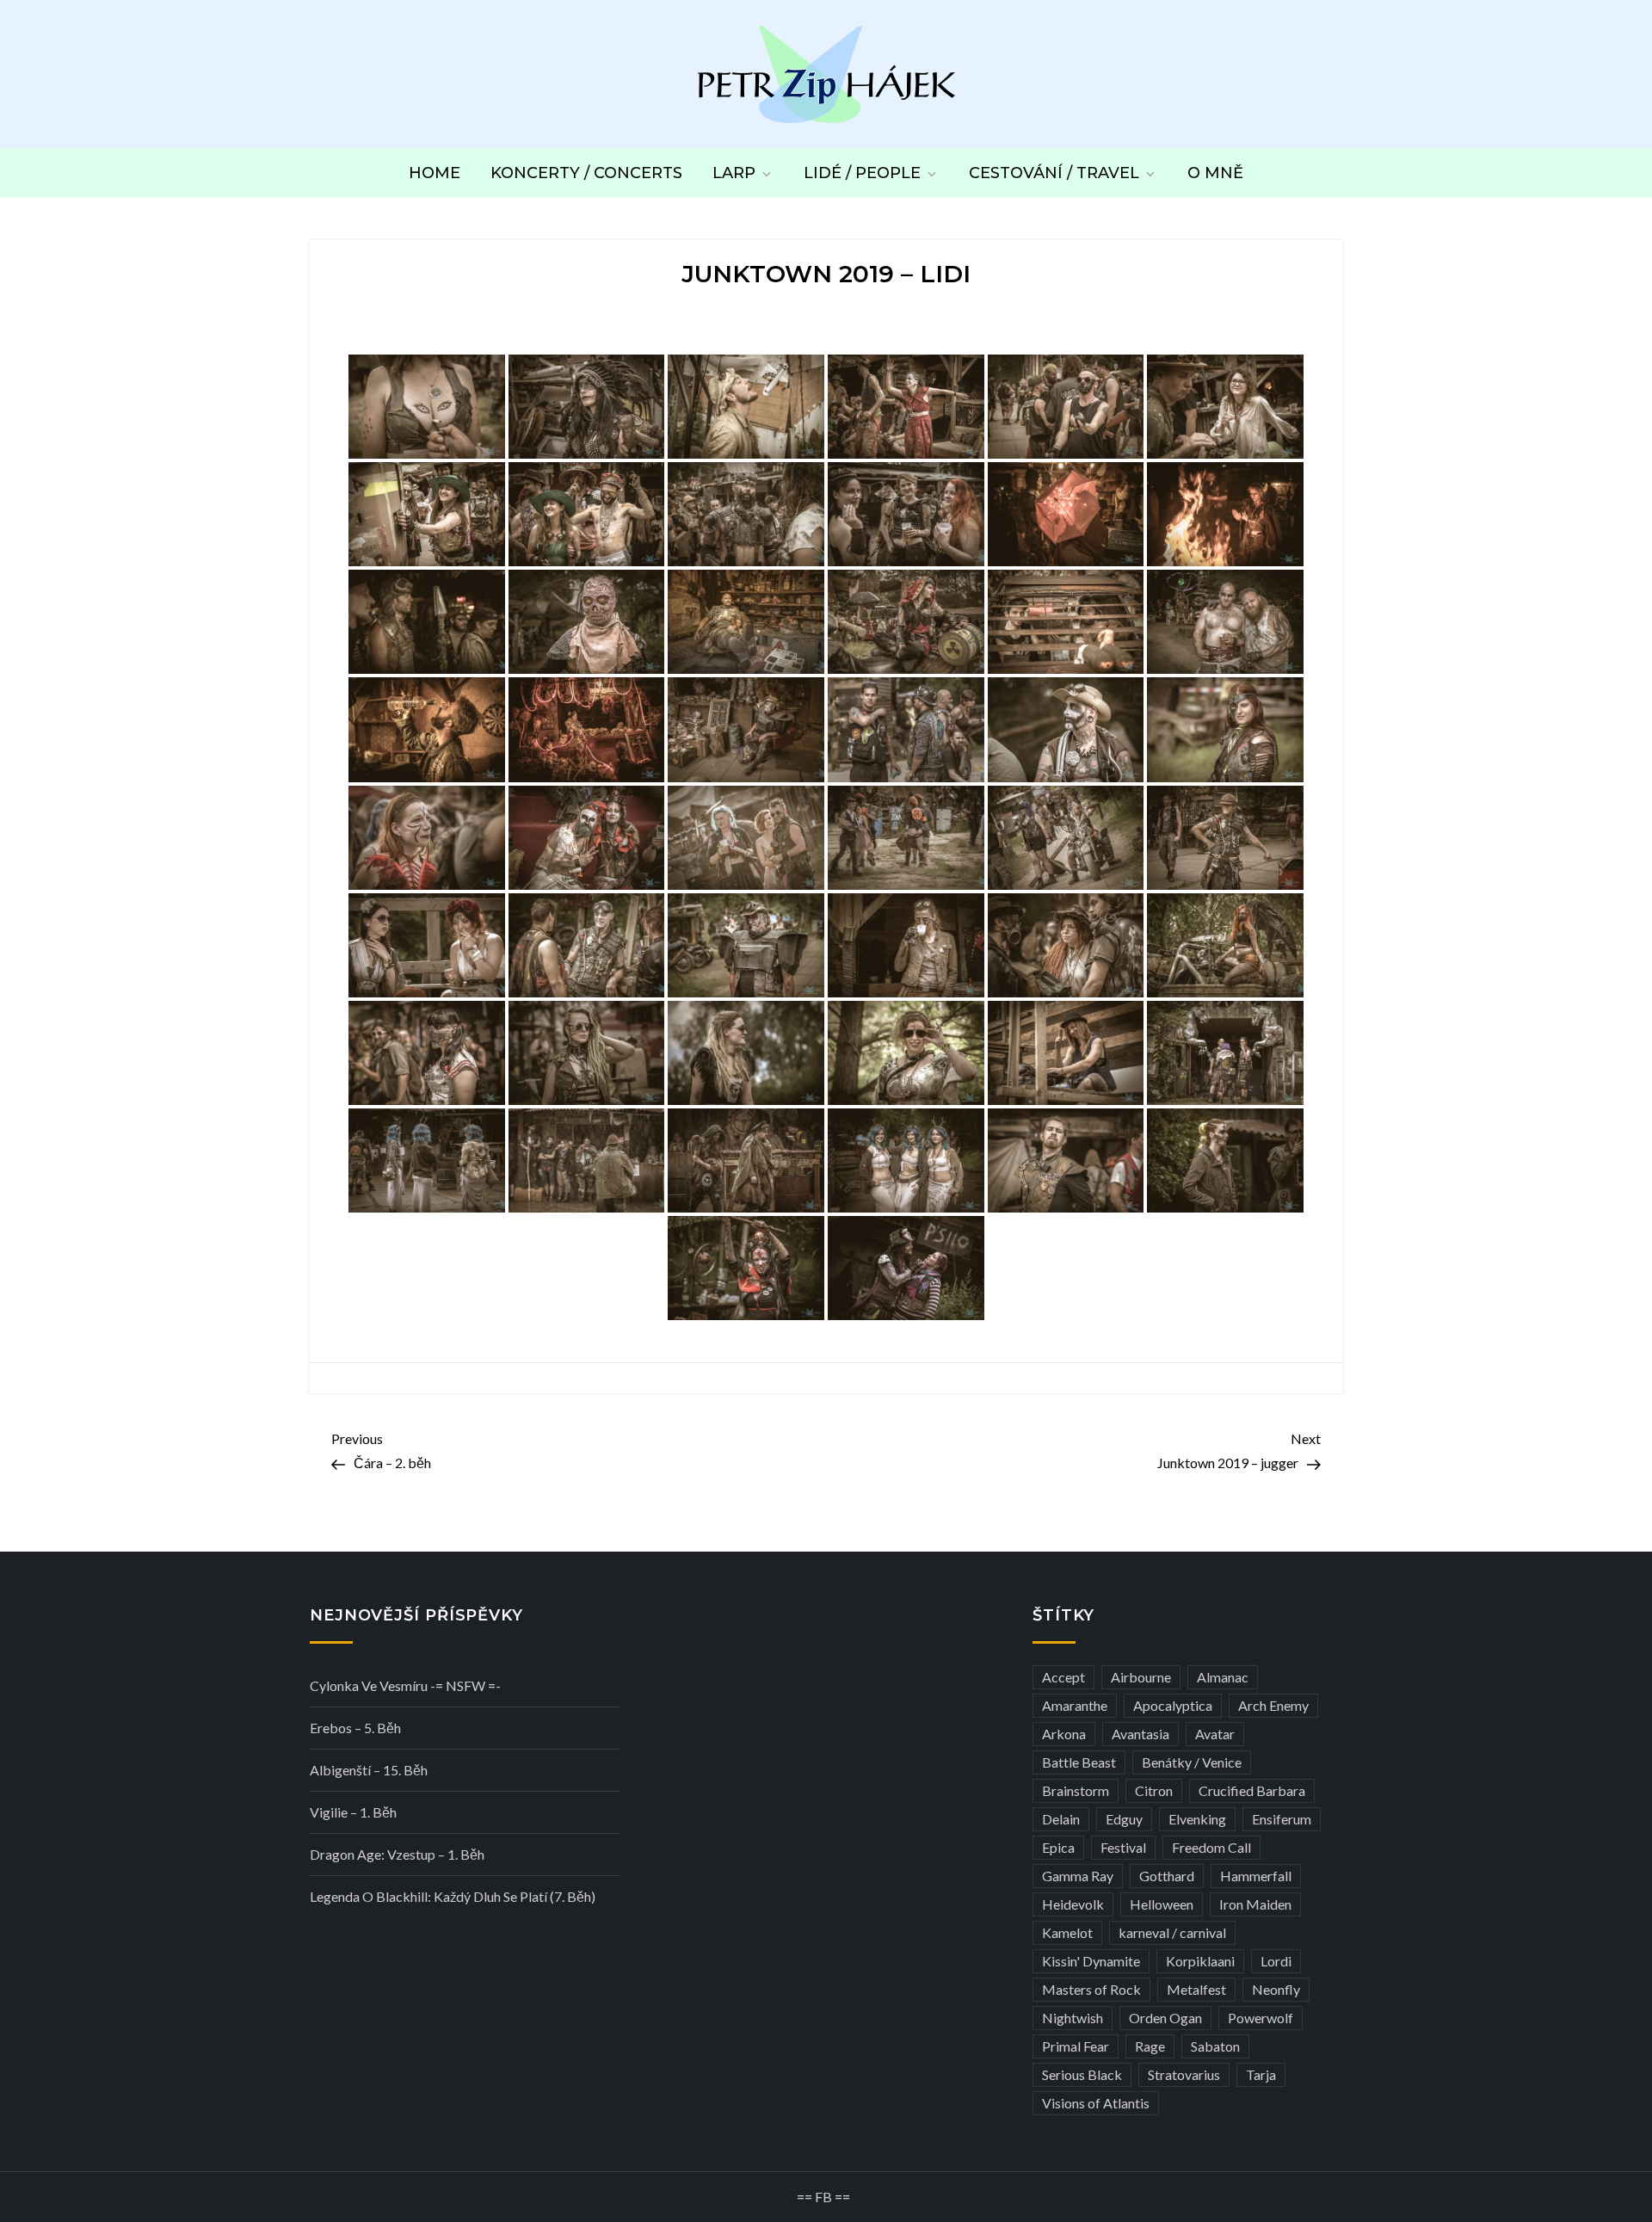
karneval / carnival (1172, 1932)
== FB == (823, 2197)
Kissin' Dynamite (1091, 1961)
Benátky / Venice (1192, 1762)
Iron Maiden (1255, 1904)
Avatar (1215, 1734)
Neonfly (1276, 1989)
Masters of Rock (1091, 1989)
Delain (1061, 1819)
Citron (1154, 1790)
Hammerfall (1256, 1876)
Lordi (1276, 1961)
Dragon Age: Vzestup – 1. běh (397, 1854)
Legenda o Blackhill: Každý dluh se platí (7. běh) (453, 1896)
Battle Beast (1079, 1762)
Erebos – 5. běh (355, 1728)
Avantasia (1140, 1734)
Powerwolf (1261, 2018)
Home (435, 173)
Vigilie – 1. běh (353, 1812)
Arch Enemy (1273, 1705)
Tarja (1261, 2074)
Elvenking (1197, 1819)
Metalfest (1196, 1989)
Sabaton (1215, 2046)
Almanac (1223, 1677)
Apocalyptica (1173, 1705)
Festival (1123, 1847)
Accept (1063, 1677)
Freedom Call (1211, 1847)
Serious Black (1082, 2074)
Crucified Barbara (1252, 1790)
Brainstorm (1076, 1790)
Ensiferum (1282, 1819)
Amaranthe (1075, 1705)
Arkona (1064, 1734)
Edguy (1124, 1819)
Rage (1150, 2046)
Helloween (1162, 1904)
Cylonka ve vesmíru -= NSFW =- (405, 1685)
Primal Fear (1076, 2046)
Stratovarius (1184, 2074)
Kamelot (1067, 1932)
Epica (1058, 1847)
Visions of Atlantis (1096, 2103)
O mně (1215, 173)
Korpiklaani (1200, 1961)
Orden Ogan (1165, 2018)
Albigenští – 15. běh (369, 1770)
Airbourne (1141, 1677)
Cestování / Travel (1054, 173)
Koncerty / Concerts (586, 173)
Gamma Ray (1078, 1876)
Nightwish (1073, 2018)
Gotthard (1167, 1876)
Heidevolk (1073, 1904)
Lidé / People (862, 173)
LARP (734, 173)
